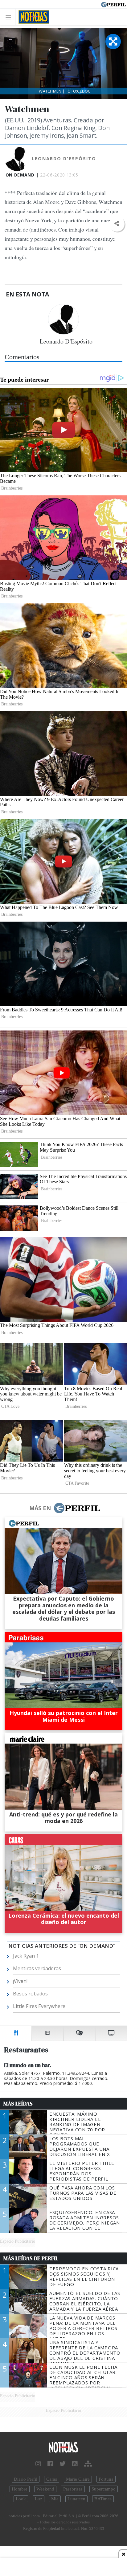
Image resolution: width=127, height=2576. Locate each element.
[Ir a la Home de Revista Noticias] (32, 17)
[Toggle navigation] (10, 17)
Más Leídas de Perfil (31, 2258)
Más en (40, 1508)
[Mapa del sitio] (88, 2464)
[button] (117, 224)
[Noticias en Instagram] (38, 2464)
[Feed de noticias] (75, 2464)
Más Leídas (18, 2104)
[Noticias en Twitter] (63, 2464)
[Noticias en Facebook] (50, 2464)
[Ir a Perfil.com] (113, 4)
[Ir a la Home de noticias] (63, 2448)
